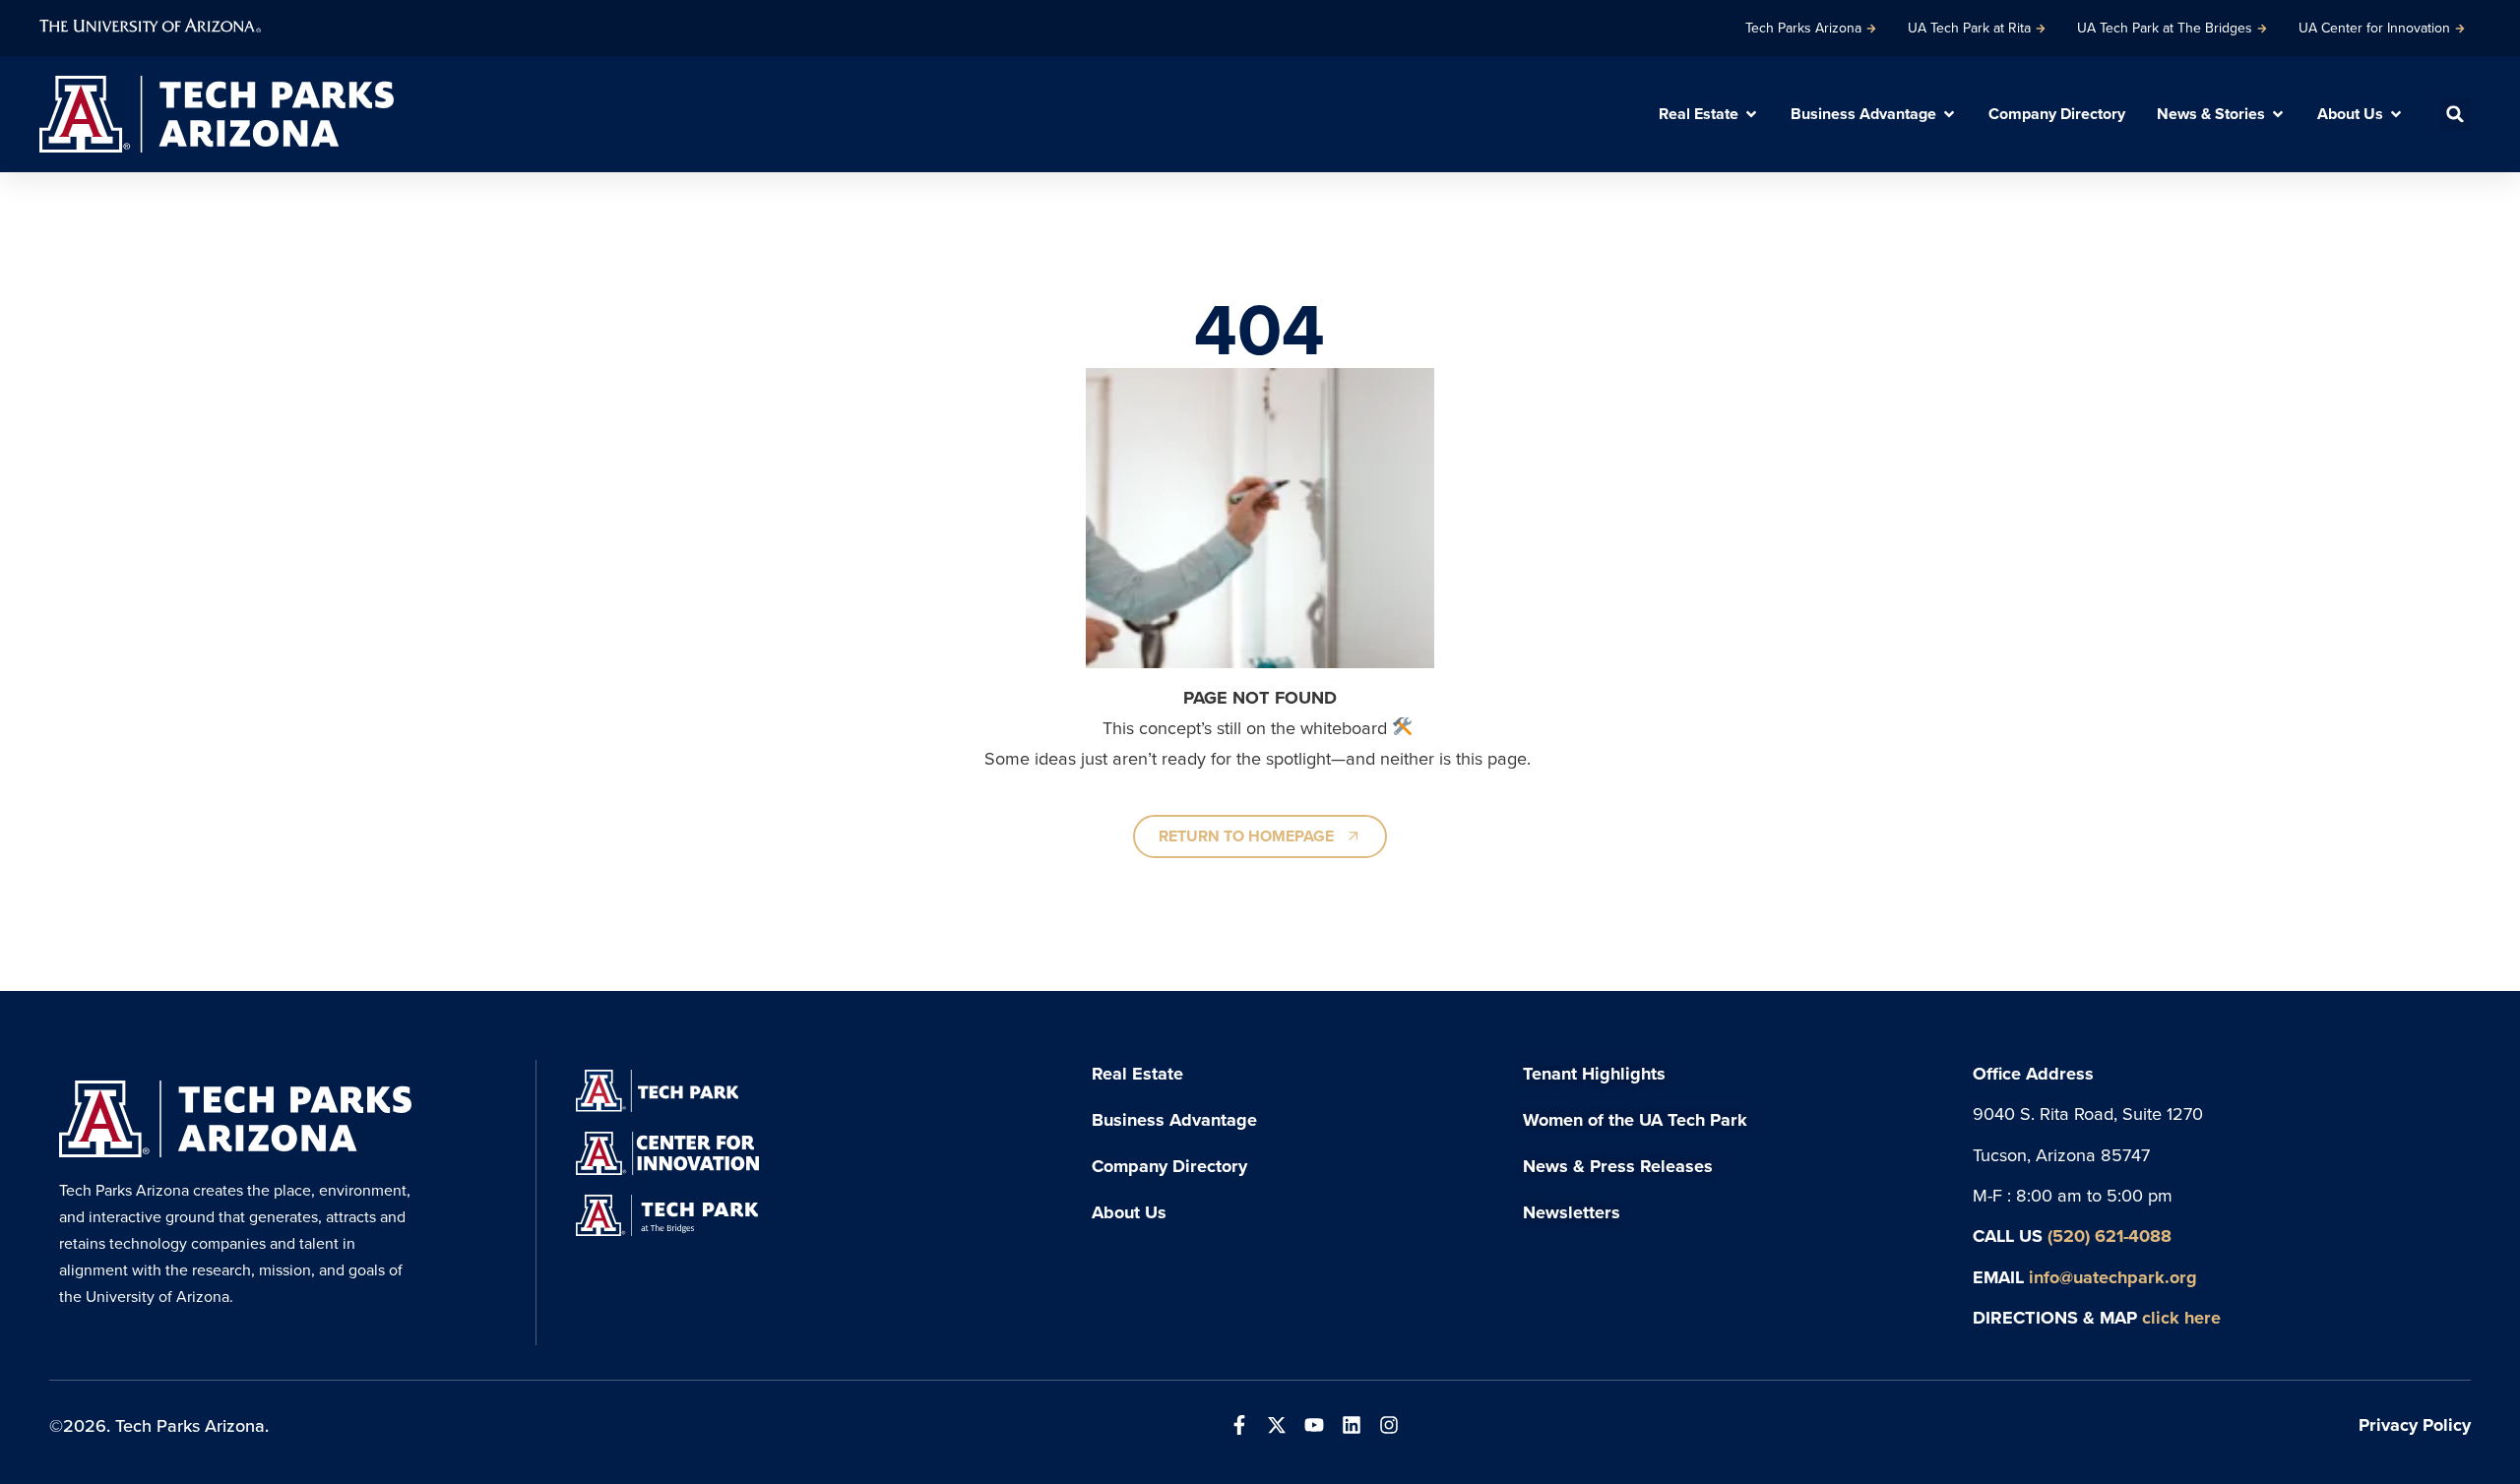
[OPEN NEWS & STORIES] (2278, 114)
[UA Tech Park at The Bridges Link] (667, 1215)
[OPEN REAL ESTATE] (1751, 114)
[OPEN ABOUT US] (2396, 114)
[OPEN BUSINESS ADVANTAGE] (1949, 114)
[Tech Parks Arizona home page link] (217, 114)
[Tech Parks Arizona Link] (235, 1118)
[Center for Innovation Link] (667, 1153)
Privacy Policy (2415, 1424)
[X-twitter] (1277, 1425)
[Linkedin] (1352, 1425)
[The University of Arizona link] (150, 23)
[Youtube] (1314, 1425)
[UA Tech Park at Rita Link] (657, 1091)
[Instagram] (1389, 1425)
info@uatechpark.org (2113, 1277)
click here (2181, 1317)
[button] (2455, 114)
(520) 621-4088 (2110, 1236)
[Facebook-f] (1239, 1425)
